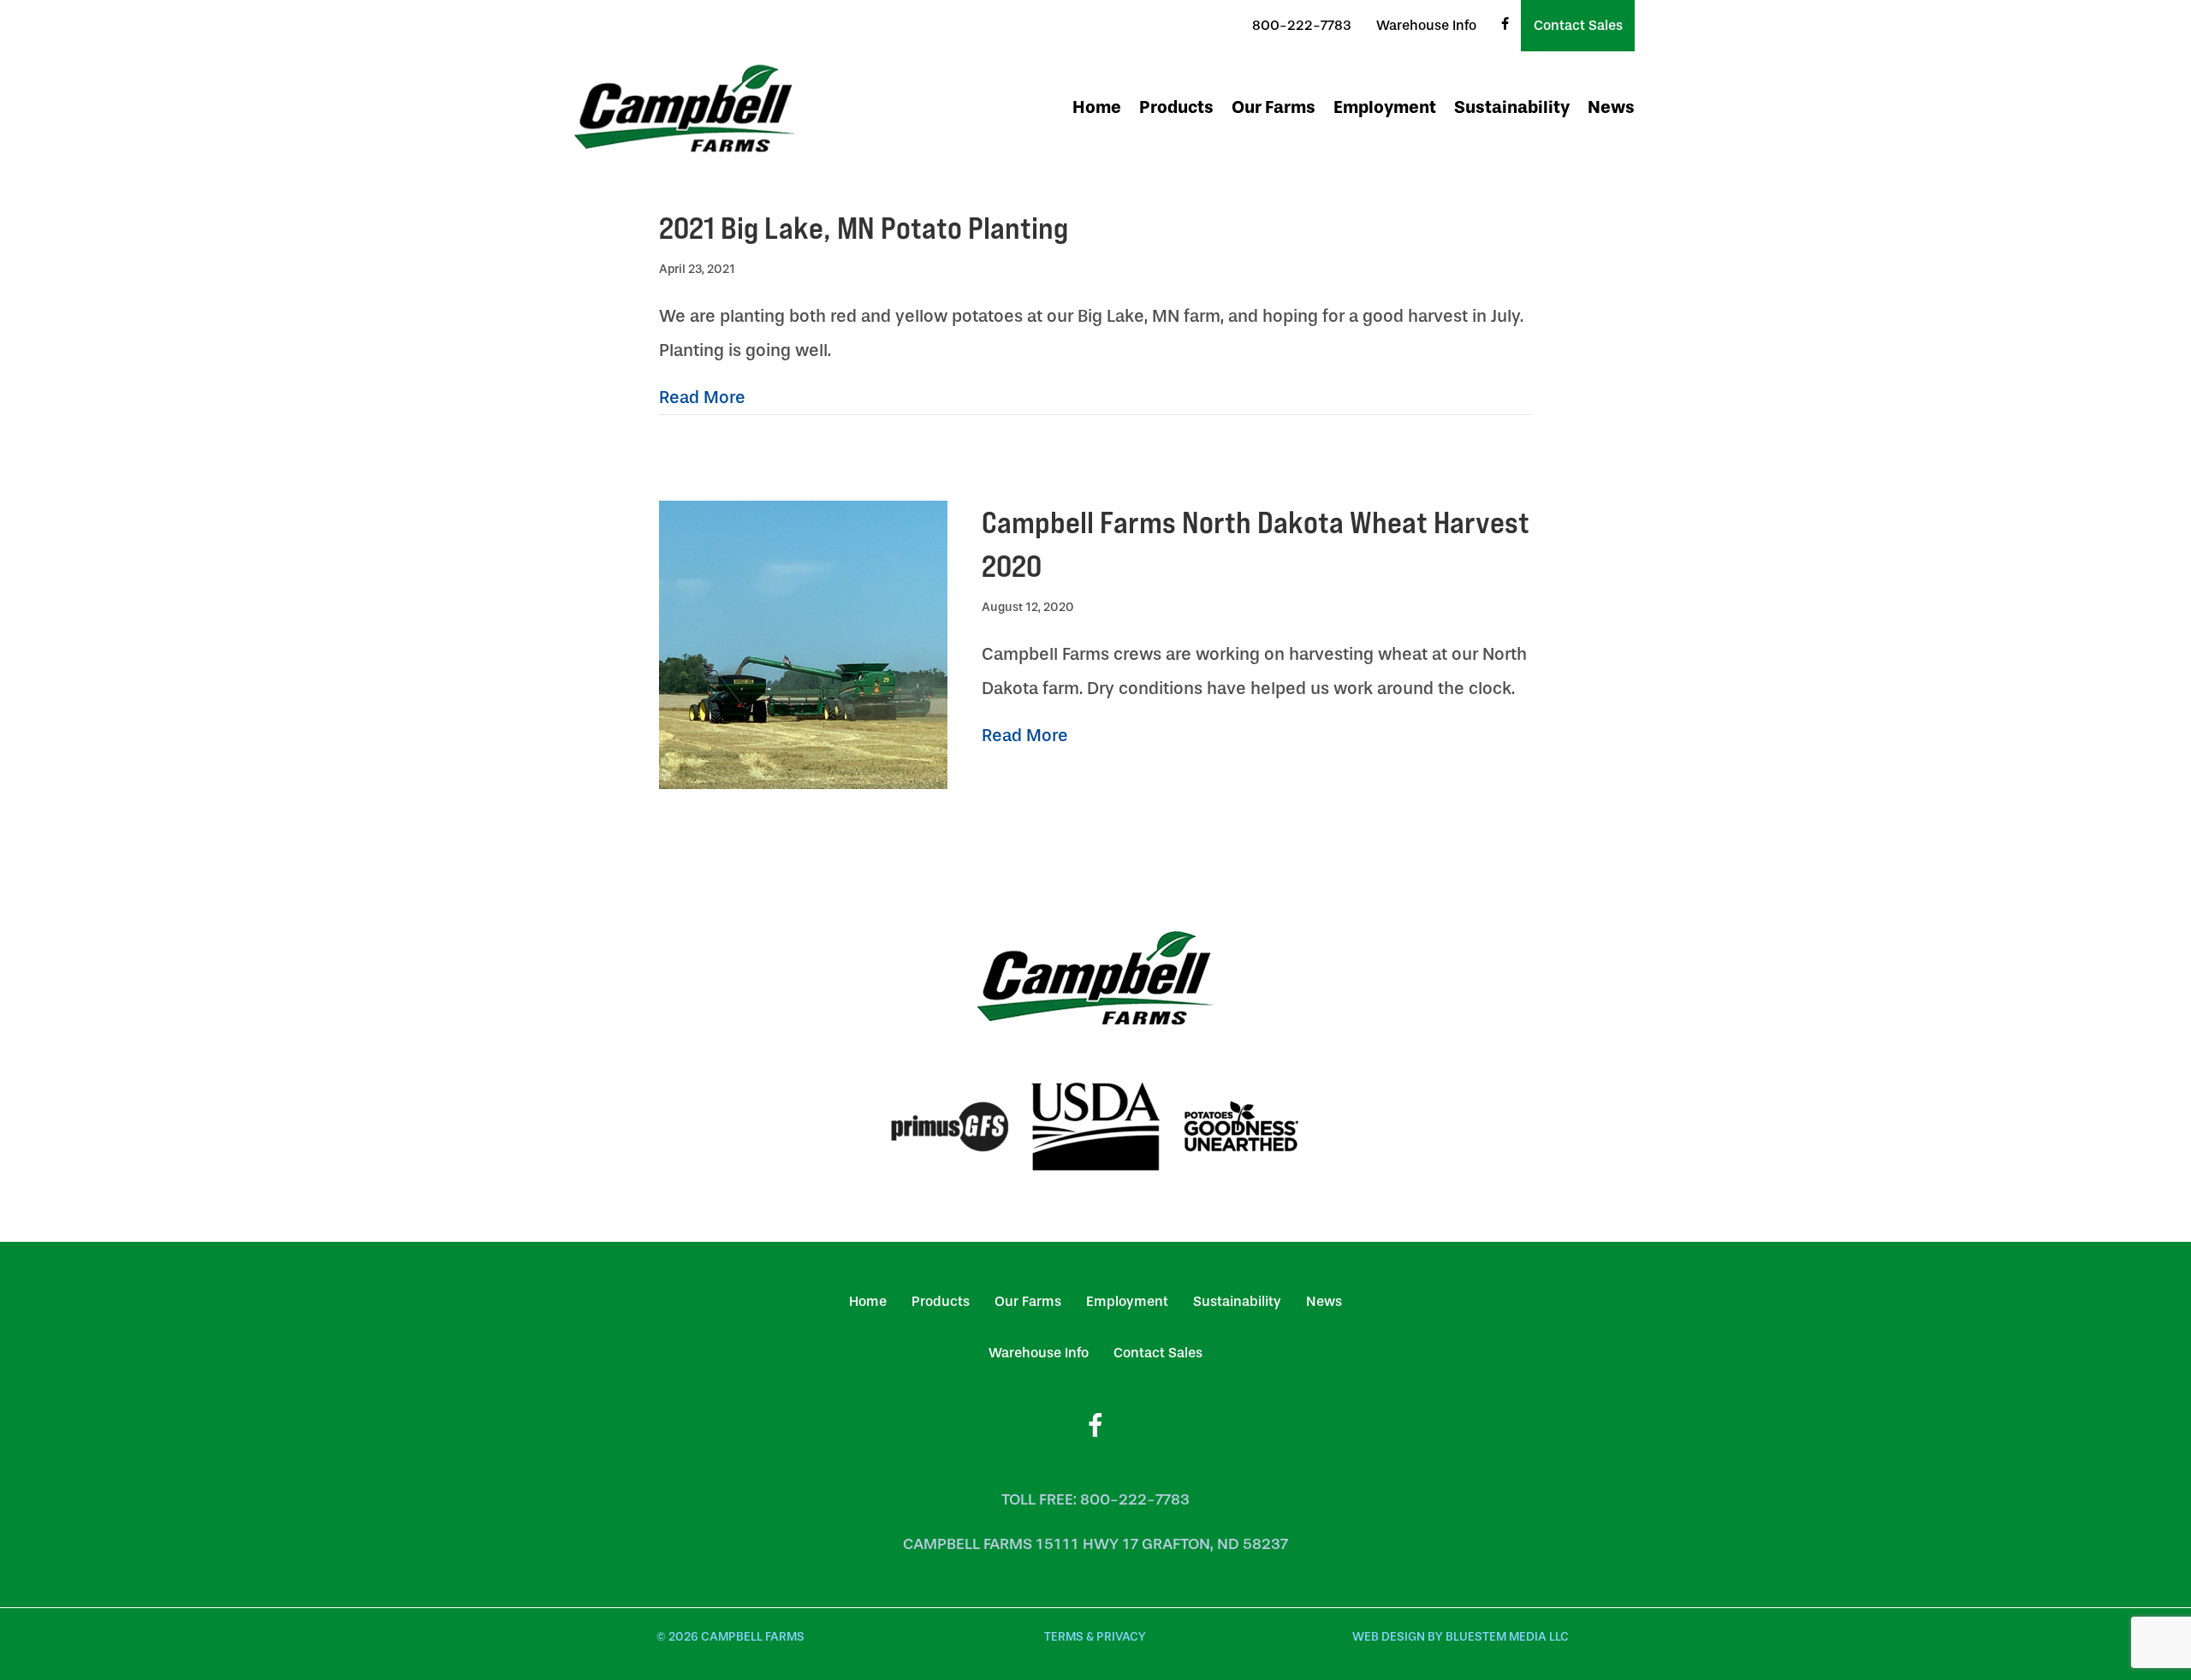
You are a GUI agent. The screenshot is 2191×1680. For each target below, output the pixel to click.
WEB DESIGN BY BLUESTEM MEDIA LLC (1461, 1637)
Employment (1385, 107)
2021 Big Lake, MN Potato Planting (864, 228)
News (1611, 107)
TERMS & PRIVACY (1095, 1637)
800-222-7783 (1302, 25)
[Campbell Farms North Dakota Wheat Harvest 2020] (803, 644)
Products (1176, 107)
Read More (702, 397)
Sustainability (1512, 107)
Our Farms (1274, 107)
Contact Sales (1578, 25)
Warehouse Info (1426, 25)
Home (1097, 107)
